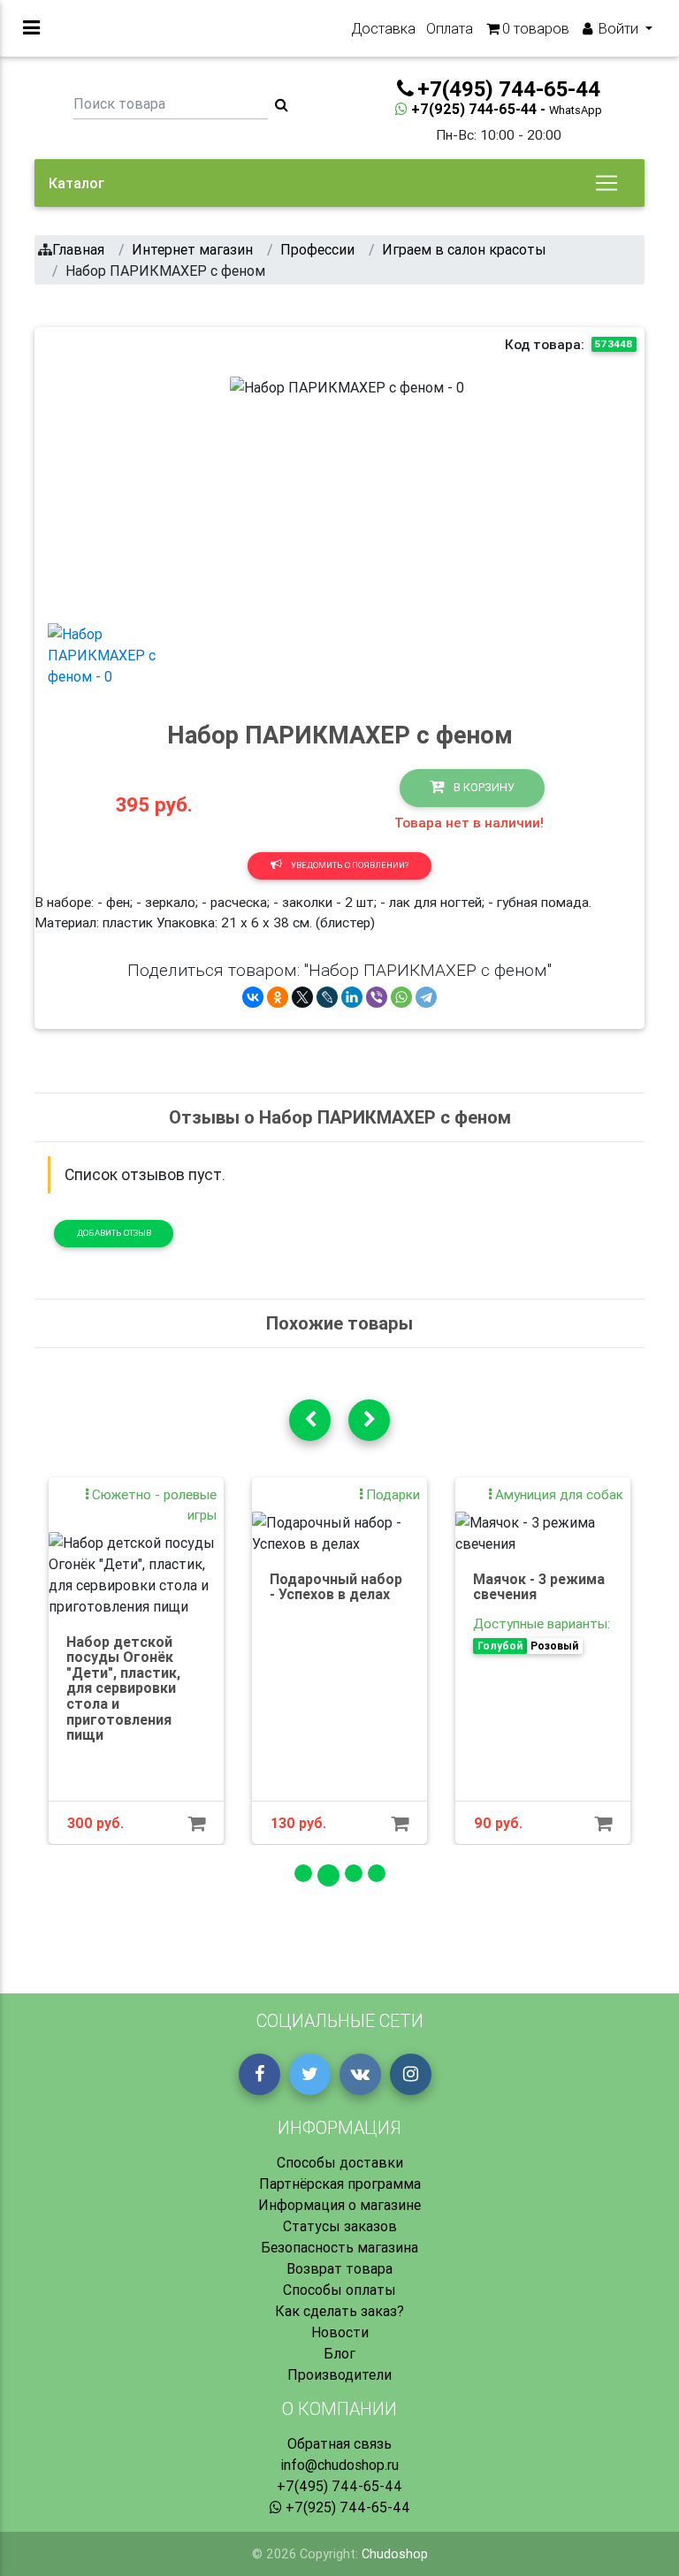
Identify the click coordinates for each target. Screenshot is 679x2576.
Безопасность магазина (339, 2247)
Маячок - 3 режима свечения (539, 1587)
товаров (536, 28)
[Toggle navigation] (607, 183)
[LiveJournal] (327, 997)
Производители (339, 2374)
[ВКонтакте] (253, 997)
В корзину (483, 787)
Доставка (383, 28)
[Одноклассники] (278, 997)
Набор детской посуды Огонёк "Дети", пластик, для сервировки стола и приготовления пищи (123, 1688)
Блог (339, 2353)
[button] (248, 492)
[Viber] (377, 997)
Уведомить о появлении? (349, 865)
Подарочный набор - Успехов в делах (336, 1587)
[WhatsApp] (401, 997)
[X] (302, 997)
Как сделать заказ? (339, 2311)
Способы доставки (340, 2162)
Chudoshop (395, 2554)
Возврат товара (339, 2268)
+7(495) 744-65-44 (339, 2486)
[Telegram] (426, 997)
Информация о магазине (339, 2205)
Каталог (76, 183)
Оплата (450, 28)
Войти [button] (618, 28)
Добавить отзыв (114, 1233)
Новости (340, 2332)
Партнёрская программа (340, 2184)
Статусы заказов (340, 2226)
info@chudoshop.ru (339, 2465)
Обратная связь (339, 2443)
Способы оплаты (339, 2290)
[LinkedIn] (352, 997)
